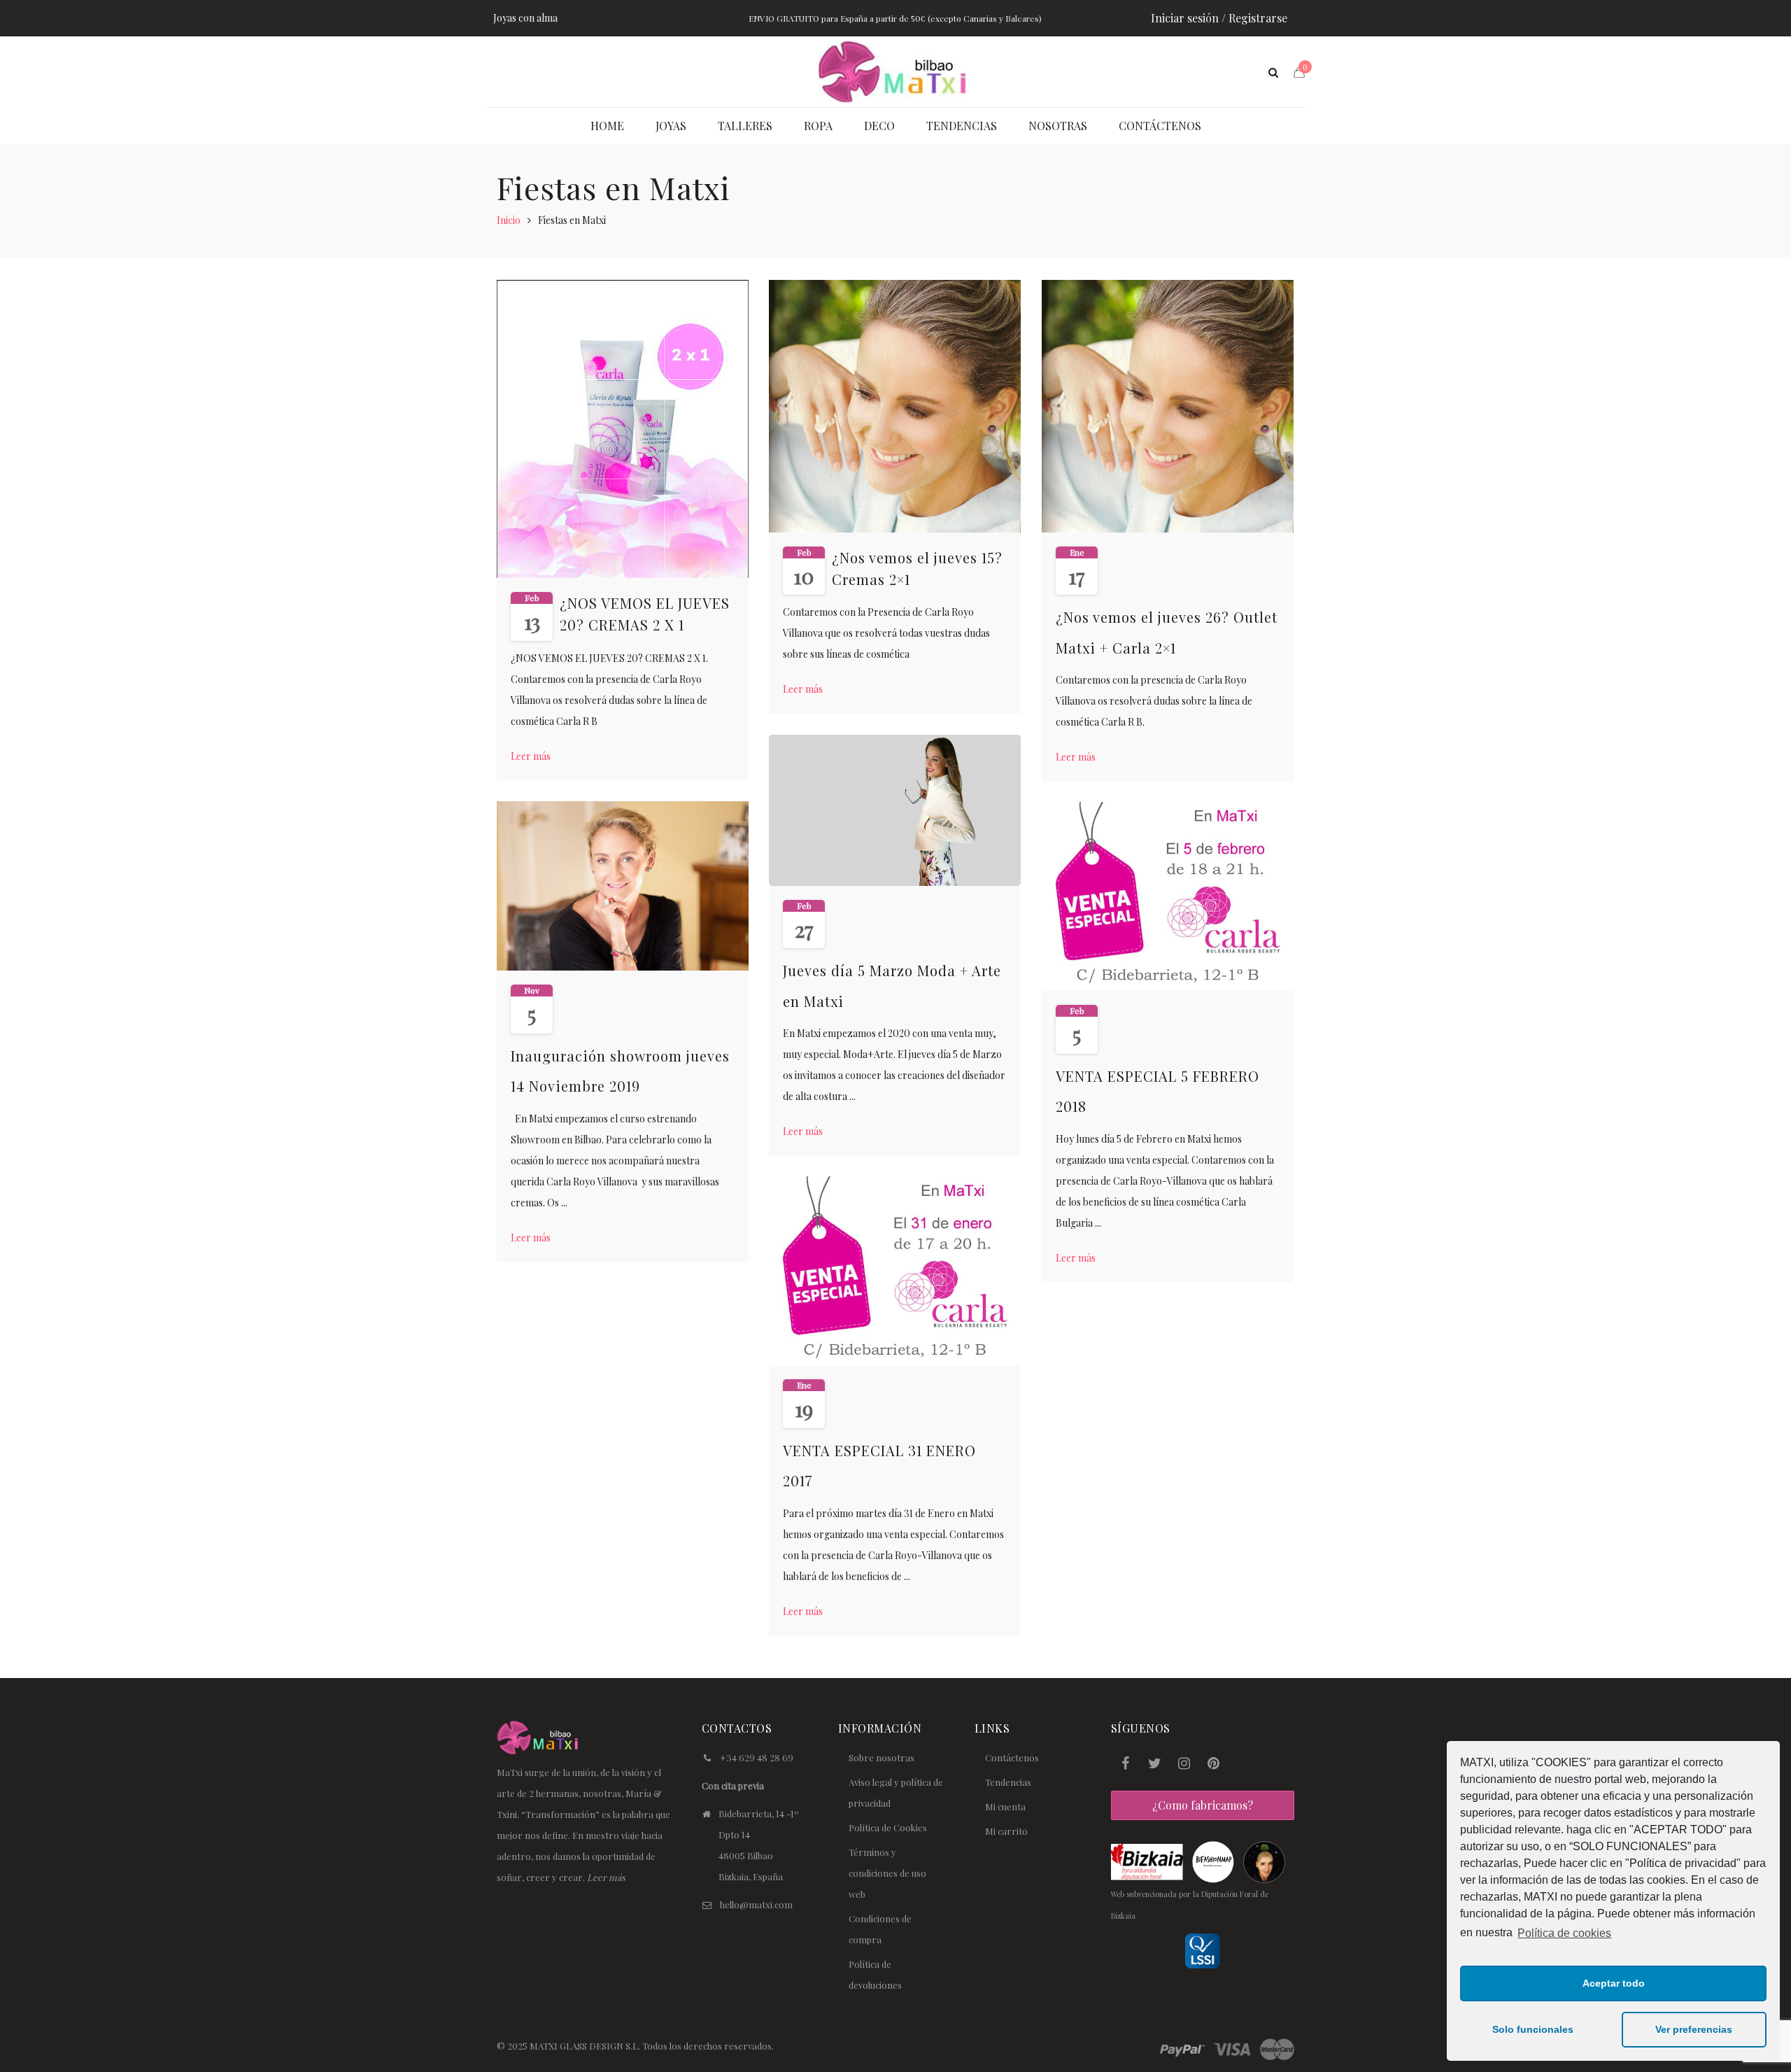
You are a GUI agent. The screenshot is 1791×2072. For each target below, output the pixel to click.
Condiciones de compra (880, 1929)
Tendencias (1008, 1782)
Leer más (536, 756)
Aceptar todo (1614, 1983)
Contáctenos (1012, 1757)
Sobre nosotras (882, 1757)
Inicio (509, 220)
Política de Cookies (888, 1827)
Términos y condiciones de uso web (887, 1873)
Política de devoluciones (875, 1974)
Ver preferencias (1694, 2029)
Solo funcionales (1533, 2029)
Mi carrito (1006, 1831)
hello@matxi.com (756, 1904)
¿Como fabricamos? (1203, 1805)
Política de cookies (1564, 1933)
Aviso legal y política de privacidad (896, 1792)
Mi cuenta (1005, 1806)
